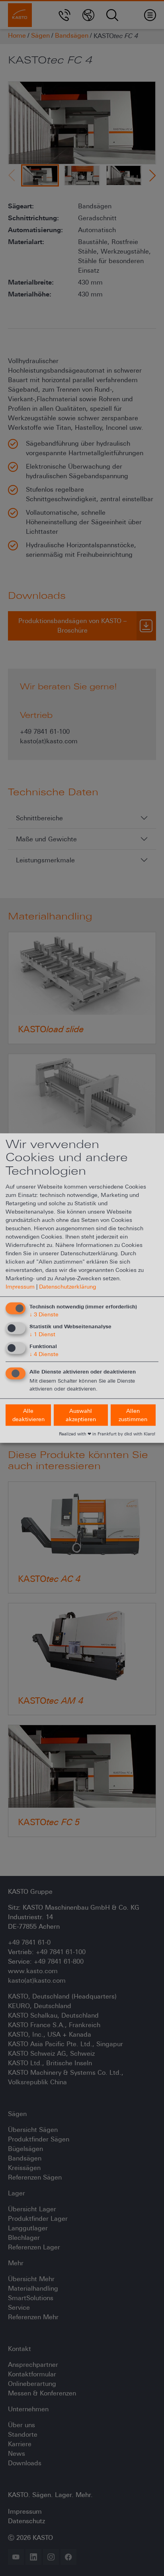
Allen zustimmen (133, 1415)
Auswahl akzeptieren (81, 1415)
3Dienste (44, 1314)
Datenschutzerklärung (67, 1287)
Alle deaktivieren (28, 1415)
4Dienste (44, 1354)
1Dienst (42, 1334)
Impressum (20, 1287)
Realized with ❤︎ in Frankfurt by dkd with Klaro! (107, 1434)
